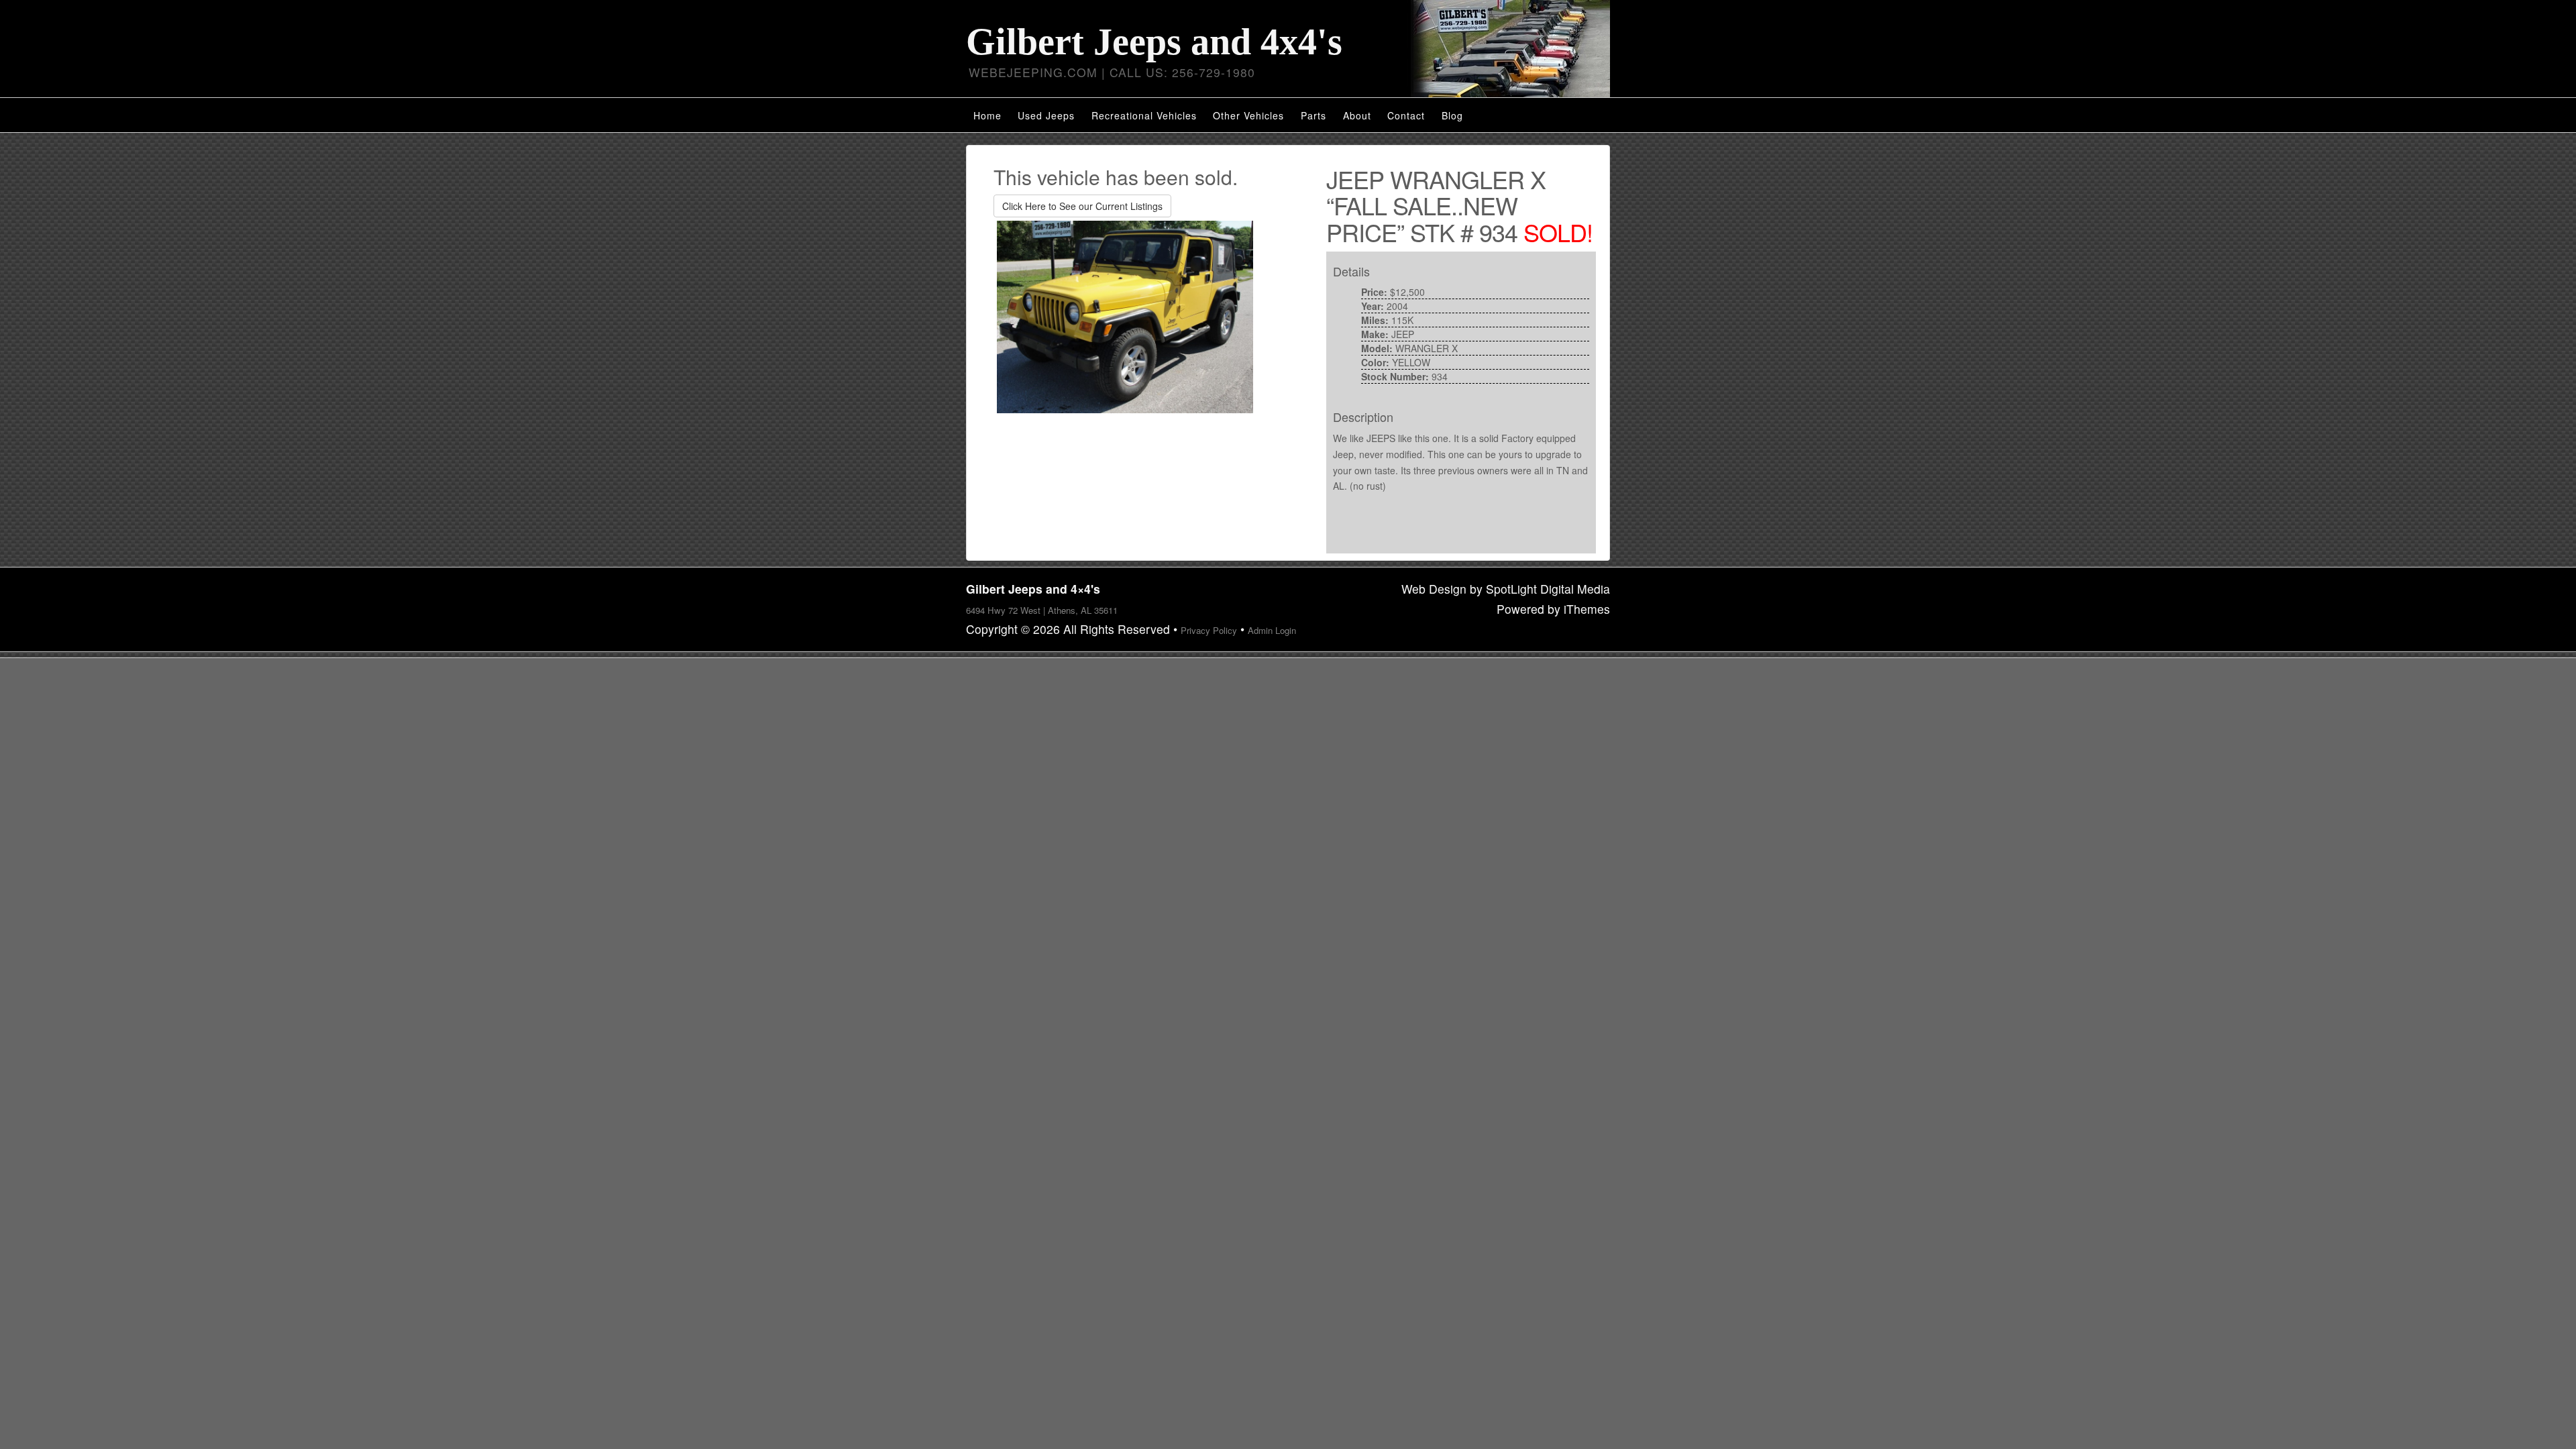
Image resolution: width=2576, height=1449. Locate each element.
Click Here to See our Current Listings (1082, 206)
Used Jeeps (1046, 115)
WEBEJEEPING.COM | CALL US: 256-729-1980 (1112, 72)
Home (987, 115)
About (1357, 115)
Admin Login (1272, 630)
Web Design (1434, 589)
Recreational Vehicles (1144, 115)
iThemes (1587, 609)
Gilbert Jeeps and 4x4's (1154, 42)
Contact (1406, 115)
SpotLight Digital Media (1548, 589)
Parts (1313, 115)
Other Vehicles (1248, 115)
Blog (1452, 115)
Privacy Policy (1209, 630)
